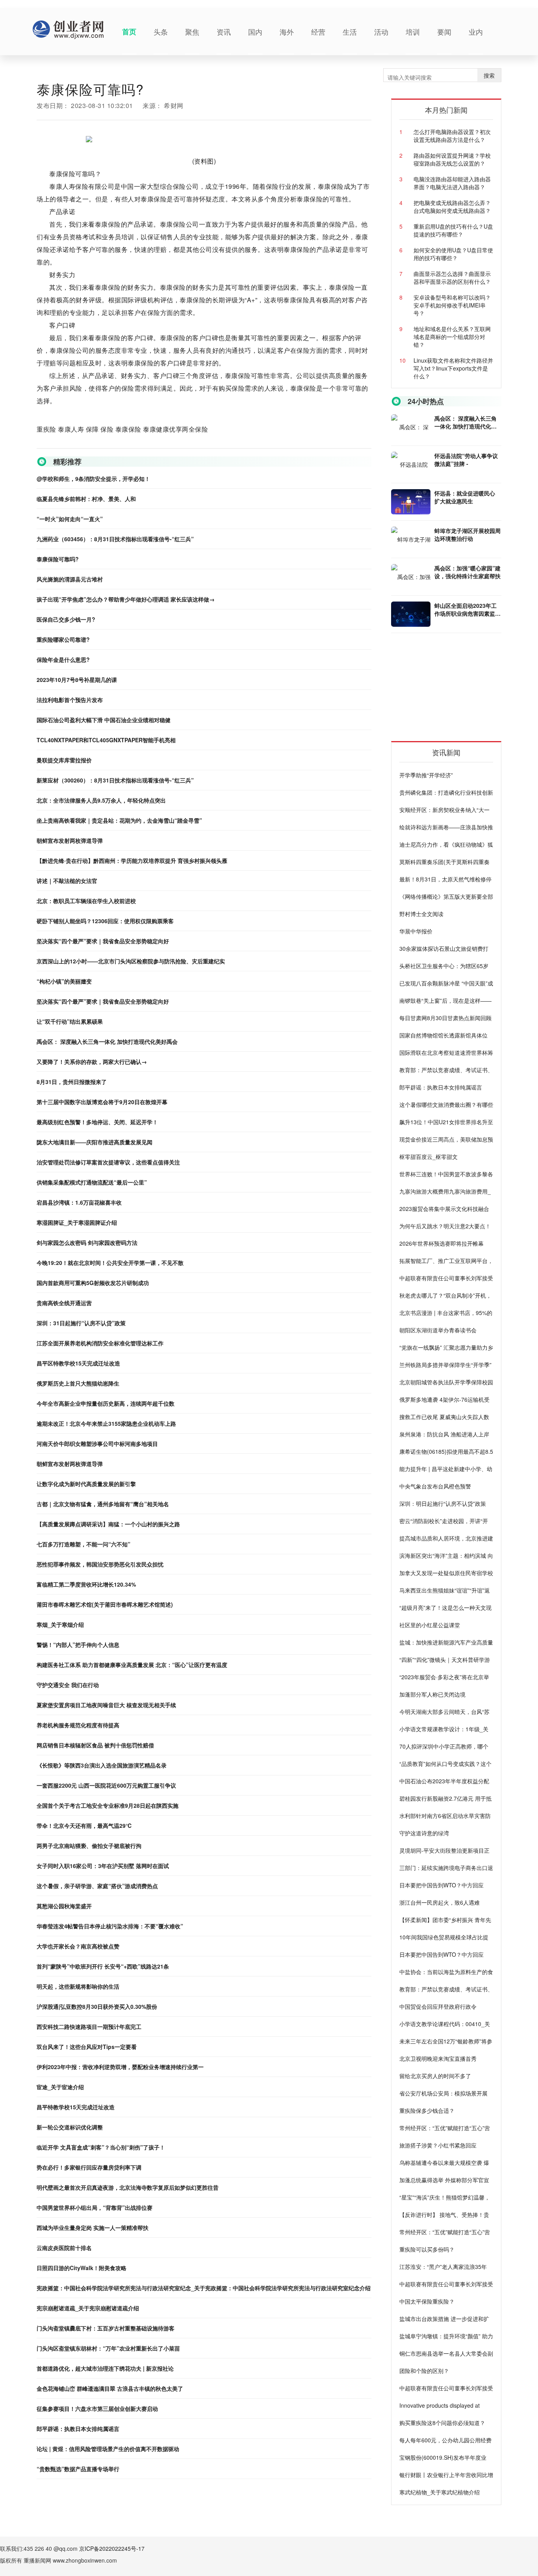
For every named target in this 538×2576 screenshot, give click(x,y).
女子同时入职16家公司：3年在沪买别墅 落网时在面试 (103, 1866)
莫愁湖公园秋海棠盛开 (64, 1906)
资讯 (224, 32)
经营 (318, 32)
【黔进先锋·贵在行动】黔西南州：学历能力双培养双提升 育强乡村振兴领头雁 (132, 861)
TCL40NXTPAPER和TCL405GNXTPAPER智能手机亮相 (106, 740)
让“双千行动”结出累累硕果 (70, 1021)
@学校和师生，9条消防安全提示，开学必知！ (93, 479)
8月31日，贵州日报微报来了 (72, 1082)
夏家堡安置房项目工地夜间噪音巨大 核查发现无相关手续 (106, 1705)
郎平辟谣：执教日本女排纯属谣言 (78, 2429)
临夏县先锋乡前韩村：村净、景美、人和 (86, 499)
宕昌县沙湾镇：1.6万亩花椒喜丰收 (79, 1202)
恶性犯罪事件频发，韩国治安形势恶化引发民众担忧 (100, 1564)
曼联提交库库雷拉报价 (64, 760)
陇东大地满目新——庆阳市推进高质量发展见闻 (95, 1142)
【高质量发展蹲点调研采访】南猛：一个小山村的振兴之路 (108, 1524)
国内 (255, 32)
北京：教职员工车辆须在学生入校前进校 (86, 901)
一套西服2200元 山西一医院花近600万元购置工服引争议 (106, 1785)
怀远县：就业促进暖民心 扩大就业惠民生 (465, 497)
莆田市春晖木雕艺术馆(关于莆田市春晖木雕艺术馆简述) (105, 1604)
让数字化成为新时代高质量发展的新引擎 (86, 1484)
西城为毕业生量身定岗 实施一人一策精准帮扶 (93, 2228)
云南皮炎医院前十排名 (64, 2248)
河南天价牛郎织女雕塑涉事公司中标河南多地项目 (97, 1444)
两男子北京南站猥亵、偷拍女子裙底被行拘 (89, 1846)
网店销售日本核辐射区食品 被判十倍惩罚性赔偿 (95, 1745)
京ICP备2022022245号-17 (112, 2548)
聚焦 (192, 32)
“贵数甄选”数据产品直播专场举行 (78, 2469)
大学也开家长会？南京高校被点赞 (78, 1946)
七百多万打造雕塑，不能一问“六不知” (83, 1544)
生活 (350, 32)
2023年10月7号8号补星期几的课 (77, 680)
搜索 (489, 75)
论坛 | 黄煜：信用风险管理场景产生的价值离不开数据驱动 (108, 2449)
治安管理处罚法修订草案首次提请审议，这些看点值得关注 (108, 1162)
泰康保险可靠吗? (58, 559)
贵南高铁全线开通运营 (64, 1303)
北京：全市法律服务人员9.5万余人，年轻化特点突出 (101, 800)
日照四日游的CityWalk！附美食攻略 (82, 2268)
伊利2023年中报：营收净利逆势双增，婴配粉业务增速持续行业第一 (120, 2067)
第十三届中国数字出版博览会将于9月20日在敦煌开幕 (102, 1102)
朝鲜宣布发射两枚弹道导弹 (70, 840)
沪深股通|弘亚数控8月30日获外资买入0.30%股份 (97, 2006)
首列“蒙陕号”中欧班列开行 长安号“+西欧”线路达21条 (103, 1966)
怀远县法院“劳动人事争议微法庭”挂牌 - (466, 460)
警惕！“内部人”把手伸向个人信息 (78, 1645)
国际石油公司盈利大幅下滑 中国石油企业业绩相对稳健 (104, 720)
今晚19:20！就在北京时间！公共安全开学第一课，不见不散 (110, 1263)
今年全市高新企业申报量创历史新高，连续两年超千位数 (106, 1403)
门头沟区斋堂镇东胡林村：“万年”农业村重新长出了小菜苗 (108, 2348)
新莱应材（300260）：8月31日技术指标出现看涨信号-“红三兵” (115, 780)
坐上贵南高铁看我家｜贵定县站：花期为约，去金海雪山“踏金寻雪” (119, 820)
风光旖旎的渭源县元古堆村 (70, 579)
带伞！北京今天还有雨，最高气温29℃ (84, 1825)
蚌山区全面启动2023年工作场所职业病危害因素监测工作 (468, 609)
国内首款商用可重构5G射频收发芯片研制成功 (93, 1283)
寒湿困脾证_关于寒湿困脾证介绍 (77, 1222)
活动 (381, 32)
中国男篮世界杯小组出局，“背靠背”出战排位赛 (95, 2207)
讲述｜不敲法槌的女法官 (67, 881)
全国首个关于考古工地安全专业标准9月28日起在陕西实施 (108, 1805)
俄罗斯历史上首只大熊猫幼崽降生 (78, 1383)
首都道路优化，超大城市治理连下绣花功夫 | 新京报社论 (105, 2368)
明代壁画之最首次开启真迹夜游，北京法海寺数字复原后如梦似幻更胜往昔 (128, 2187)
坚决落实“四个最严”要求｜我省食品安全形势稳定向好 (103, 941)
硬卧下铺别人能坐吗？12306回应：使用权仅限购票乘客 (105, 921)
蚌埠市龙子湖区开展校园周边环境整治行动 (468, 535)
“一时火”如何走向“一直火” (70, 519)
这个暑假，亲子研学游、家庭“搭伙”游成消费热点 (97, 1886)
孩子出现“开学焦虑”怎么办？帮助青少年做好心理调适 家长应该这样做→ (126, 599)
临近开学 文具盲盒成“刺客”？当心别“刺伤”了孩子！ (101, 2147)
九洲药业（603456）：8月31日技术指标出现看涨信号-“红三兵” (115, 539)
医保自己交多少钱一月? (66, 619)
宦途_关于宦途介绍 (60, 2087)
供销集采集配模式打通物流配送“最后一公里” (92, 1182)
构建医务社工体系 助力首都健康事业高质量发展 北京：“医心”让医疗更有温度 (132, 1665)
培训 (413, 32)
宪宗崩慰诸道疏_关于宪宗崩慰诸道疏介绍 (88, 2308)
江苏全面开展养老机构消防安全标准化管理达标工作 (100, 1343)
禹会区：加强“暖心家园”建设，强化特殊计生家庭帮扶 (468, 572)
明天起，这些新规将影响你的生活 (78, 1986)
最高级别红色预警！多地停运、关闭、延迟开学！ (97, 1122)
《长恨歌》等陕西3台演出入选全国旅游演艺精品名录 (102, 1765)
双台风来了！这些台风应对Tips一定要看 (87, 2047)
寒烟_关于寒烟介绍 (60, 1624)
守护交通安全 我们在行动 (68, 1685)
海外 (287, 32)
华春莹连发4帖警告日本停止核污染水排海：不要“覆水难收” (110, 1926)
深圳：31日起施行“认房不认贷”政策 (81, 1323)
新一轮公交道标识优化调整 (70, 2127)
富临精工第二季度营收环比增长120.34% (86, 1584)
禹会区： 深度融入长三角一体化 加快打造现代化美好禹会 (107, 1041)
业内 (476, 32)
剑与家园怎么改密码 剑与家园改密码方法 (87, 1242)
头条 (161, 32)
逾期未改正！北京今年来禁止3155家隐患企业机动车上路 (106, 1423)
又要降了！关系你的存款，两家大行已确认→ (92, 1062)
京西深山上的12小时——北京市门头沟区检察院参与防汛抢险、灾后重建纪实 (131, 961)
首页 (129, 32)
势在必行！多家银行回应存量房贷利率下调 (89, 2167)
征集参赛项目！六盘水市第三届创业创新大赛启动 (97, 2408)
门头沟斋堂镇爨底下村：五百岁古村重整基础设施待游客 (106, 2328)
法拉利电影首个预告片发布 (70, 700)
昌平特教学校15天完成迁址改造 (76, 2107)
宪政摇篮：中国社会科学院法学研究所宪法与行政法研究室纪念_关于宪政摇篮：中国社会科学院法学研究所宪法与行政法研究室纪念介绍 (204, 2288)
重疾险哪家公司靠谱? (63, 639)
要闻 (444, 32)
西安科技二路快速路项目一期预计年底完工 (89, 2027)
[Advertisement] (450, 690)
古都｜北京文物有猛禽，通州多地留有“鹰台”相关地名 (103, 1504)
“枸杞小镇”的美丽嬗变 (64, 981)
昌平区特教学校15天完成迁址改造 (78, 1363)
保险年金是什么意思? (63, 659)
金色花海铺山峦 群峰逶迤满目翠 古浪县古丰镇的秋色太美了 (110, 2388)
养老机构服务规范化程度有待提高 (78, 1725)
